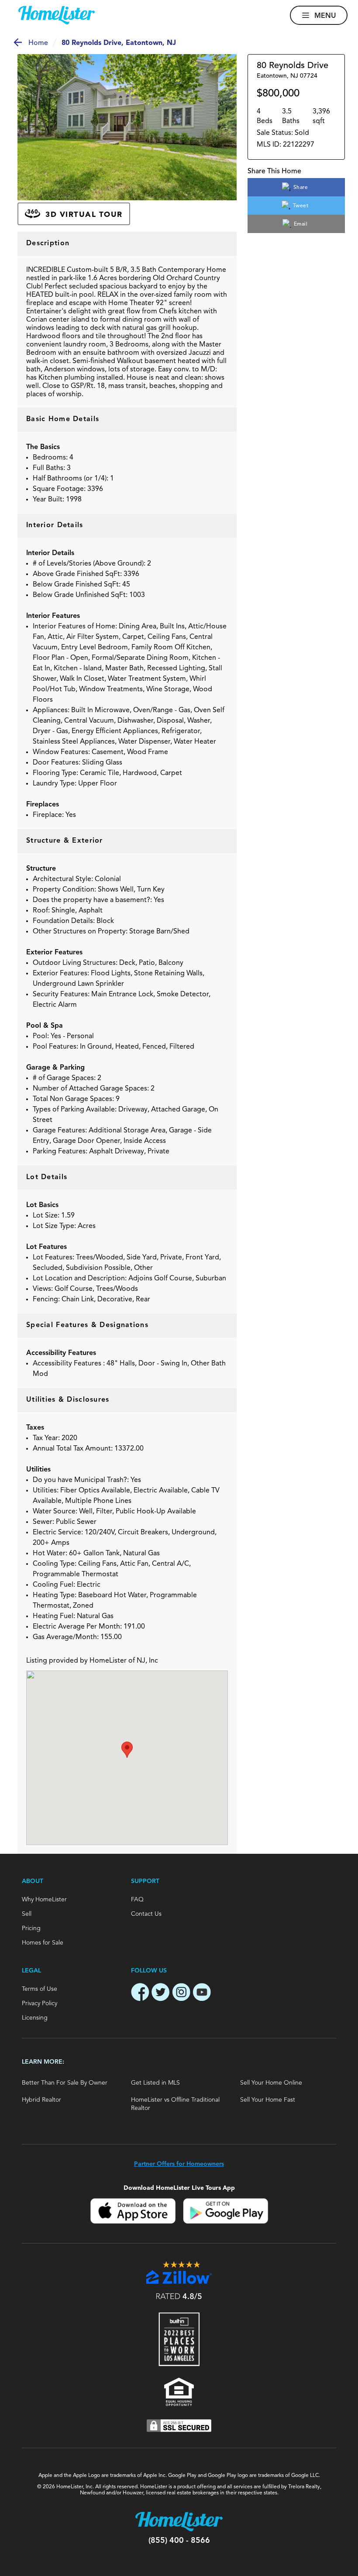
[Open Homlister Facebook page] (140, 1993)
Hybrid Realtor (41, 2100)
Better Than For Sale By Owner (65, 2083)
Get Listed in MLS (155, 2083)
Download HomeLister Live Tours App (179, 2188)
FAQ (137, 1900)
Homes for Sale (43, 1943)
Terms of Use (40, 1989)
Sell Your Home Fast (268, 2100)
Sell (27, 1914)
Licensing (35, 2018)
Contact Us (146, 1914)
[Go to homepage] (57, 15)
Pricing (31, 1928)
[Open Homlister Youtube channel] (202, 1993)
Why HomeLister (44, 1900)
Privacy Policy (40, 2003)
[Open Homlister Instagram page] (181, 1993)
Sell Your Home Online (271, 2083)
